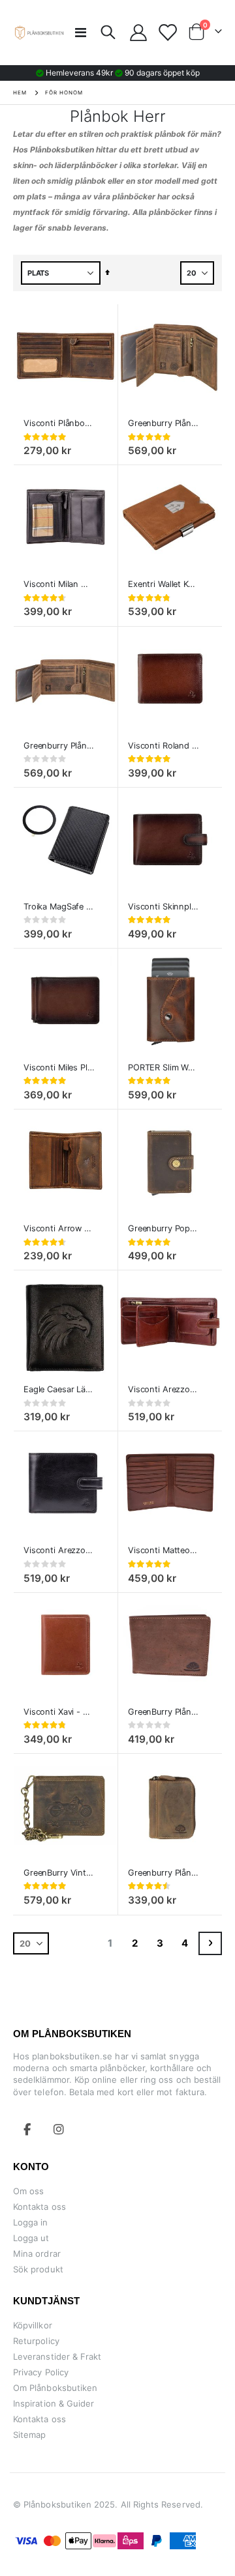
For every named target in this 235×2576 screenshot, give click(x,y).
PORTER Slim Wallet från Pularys (164, 1067)
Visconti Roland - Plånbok (164, 746)
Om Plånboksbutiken (55, 2388)
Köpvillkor (33, 2325)
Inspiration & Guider (54, 2403)
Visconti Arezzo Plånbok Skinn (164, 1389)
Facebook (27, 2129)
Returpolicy (36, 2341)
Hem (20, 93)
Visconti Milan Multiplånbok (59, 584)
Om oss (28, 2191)
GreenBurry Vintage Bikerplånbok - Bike (59, 1873)
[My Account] (139, 33)
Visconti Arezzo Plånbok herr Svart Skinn (59, 1550)
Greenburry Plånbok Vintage (164, 423)
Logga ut (31, 2238)
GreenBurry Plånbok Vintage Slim (164, 1712)
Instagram (59, 2129)
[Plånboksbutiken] (39, 33)
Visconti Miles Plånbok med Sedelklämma (59, 1067)
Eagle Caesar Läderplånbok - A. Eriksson (59, 1389)
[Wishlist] (167, 33)
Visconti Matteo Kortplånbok (164, 1550)
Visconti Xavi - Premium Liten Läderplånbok (59, 1712)
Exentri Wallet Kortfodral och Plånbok (164, 584)
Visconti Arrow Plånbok (59, 1228)
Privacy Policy (41, 2372)
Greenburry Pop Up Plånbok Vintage (164, 1228)
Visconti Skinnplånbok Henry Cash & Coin (164, 907)
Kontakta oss (39, 2207)
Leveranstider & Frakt (57, 2356)
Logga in (31, 2222)
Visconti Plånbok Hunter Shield (59, 423)
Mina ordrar (37, 2254)
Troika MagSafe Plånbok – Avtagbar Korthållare (59, 907)
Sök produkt (38, 2269)
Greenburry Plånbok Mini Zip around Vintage (164, 1873)
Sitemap (29, 2435)
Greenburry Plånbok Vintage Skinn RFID (59, 746)
